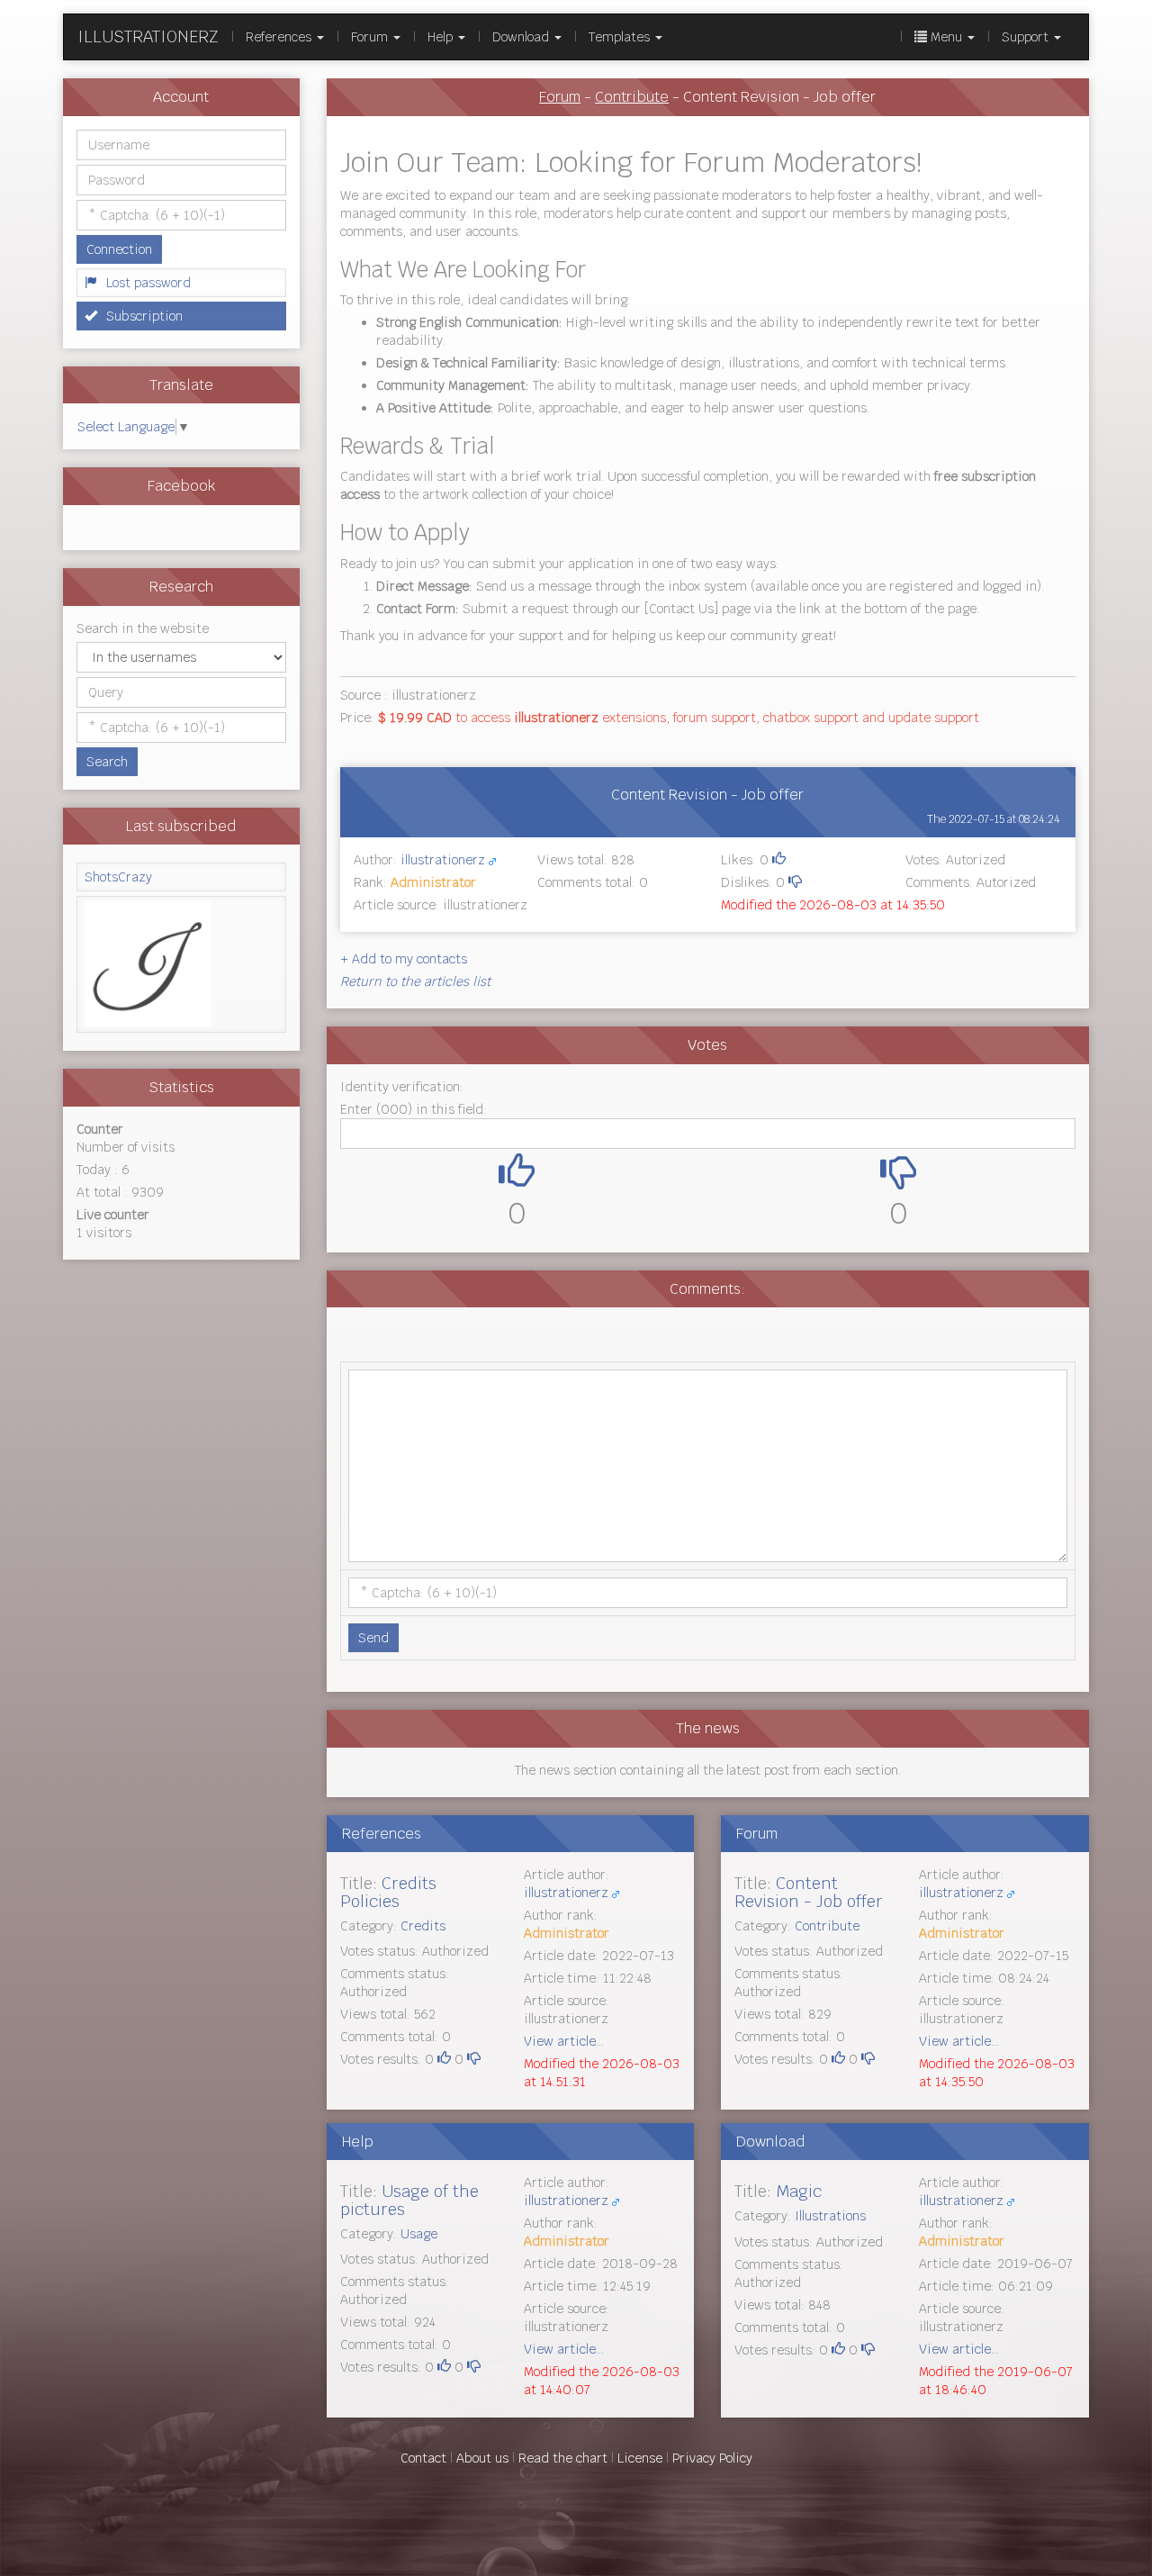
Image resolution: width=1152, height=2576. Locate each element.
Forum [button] (371, 37)
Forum (560, 97)
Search (107, 762)
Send (373, 1638)
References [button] (280, 37)
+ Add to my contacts (404, 959)
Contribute (632, 97)
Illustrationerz (148, 36)
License (640, 2458)
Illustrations (830, 2216)
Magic (799, 2191)
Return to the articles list (415, 981)
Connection (119, 249)
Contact (423, 2458)
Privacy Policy (712, 2458)
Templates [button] (621, 37)
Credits (423, 1926)
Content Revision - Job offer (809, 1892)
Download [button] (522, 37)
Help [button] (442, 37)
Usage (419, 2234)
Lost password (148, 283)
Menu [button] (946, 37)
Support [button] (1027, 37)
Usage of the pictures (409, 2200)
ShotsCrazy (118, 877)
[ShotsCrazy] (181, 964)
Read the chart (563, 2458)
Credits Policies (388, 1892)
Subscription (144, 316)
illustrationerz (443, 860)
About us (482, 2458)
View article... (564, 2041)
